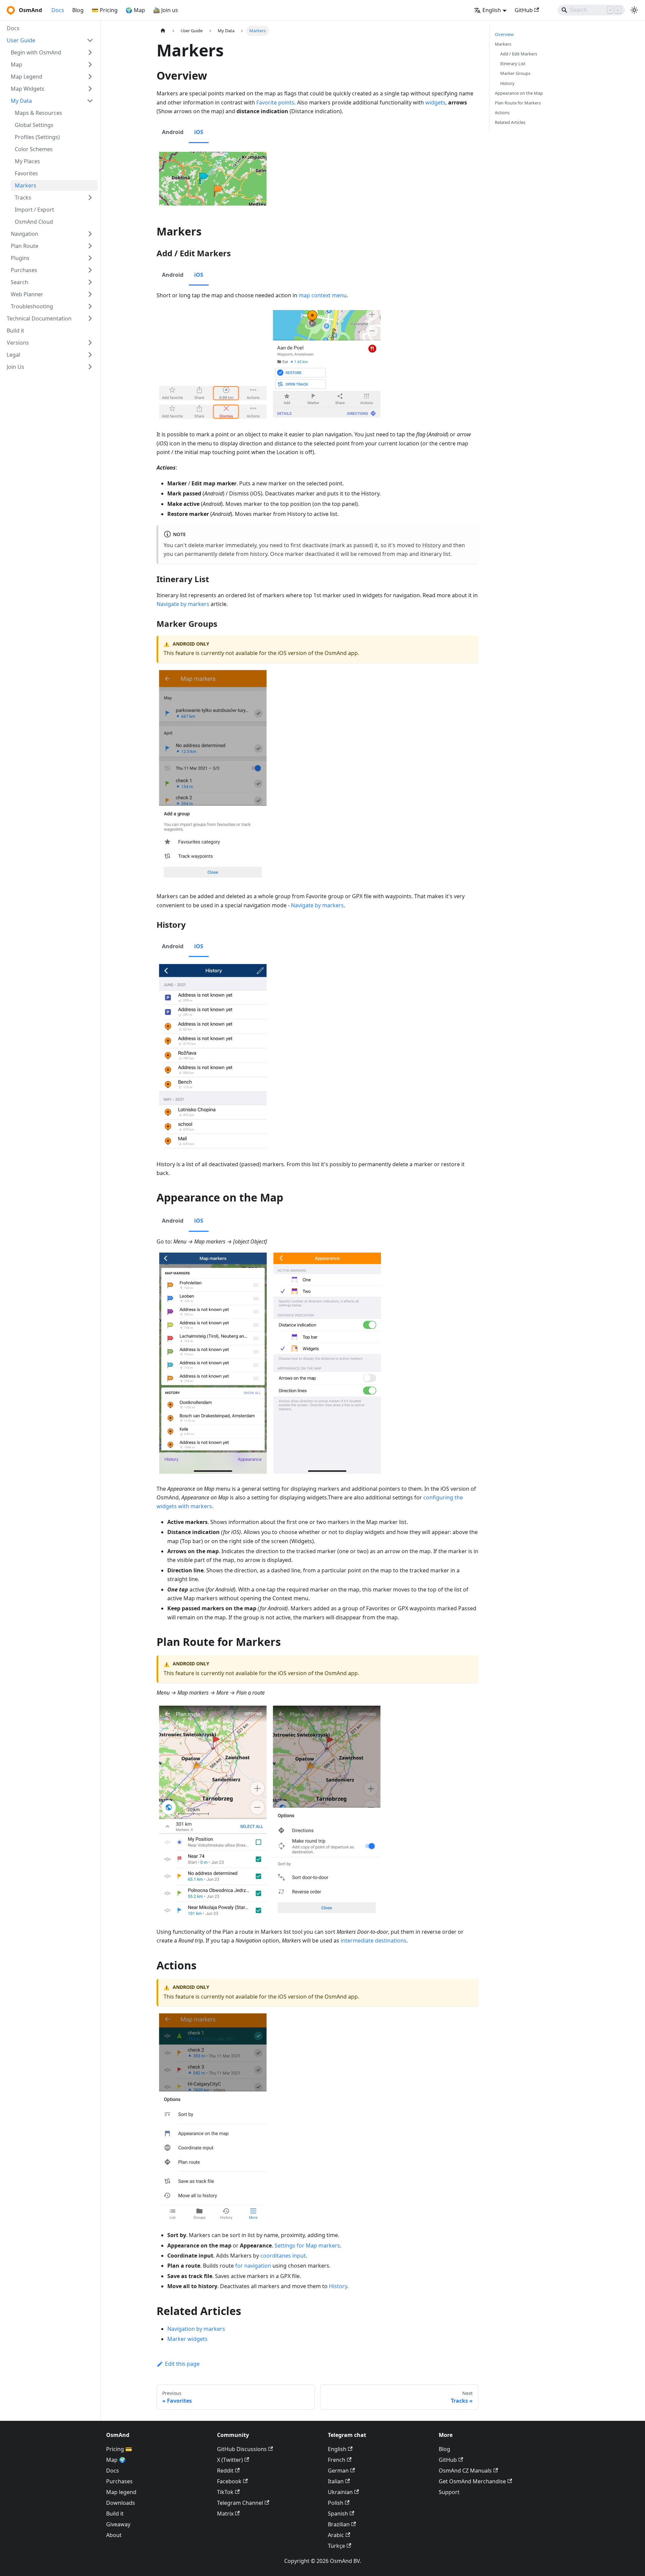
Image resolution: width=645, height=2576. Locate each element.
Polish (336, 2503)
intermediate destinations (374, 1940)
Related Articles (510, 122)
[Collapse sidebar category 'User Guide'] (90, 40)
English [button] (492, 10)
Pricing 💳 (119, 2449)
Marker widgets (187, 2339)
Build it (115, 2514)
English (337, 2449)
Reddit (225, 2471)
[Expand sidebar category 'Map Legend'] (90, 77)
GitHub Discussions (242, 2449)
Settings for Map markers (307, 2245)
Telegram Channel (240, 2503)
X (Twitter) (230, 2460)
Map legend (121, 2492)
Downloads (121, 2503)
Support (449, 2492)
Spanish (338, 2514)
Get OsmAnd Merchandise (472, 2481)
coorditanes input (283, 2256)
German (338, 2471)
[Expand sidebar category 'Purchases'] (90, 270)
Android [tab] (173, 132)
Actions (502, 113)
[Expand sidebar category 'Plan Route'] (90, 246)
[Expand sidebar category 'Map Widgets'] (90, 89)
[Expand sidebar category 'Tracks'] (90, 198)
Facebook (229, 2481)
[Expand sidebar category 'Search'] (90, 282)
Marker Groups (515, 73)
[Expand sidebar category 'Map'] (90, 64)
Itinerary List (513, 63)
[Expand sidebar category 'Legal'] (90, 355)
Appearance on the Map (519, 93)
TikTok (225, 2492)
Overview (504, 34)
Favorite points (275, 102)
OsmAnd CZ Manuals (465, 2471)
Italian (336, 2481)
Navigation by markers (196, 2329)
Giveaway (118, 2524)
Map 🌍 (116, 2460)
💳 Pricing (105, 10)
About (114, 2535)
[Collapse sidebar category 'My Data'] (90, 101)
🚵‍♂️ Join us (166, 10)
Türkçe (336, 2546)
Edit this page (182, 2364)
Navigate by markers (183, 604)
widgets (435, 102)
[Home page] (163, 31)
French (337, 2460)
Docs (58, 10)
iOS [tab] (199, 132)
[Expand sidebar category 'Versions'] (90, 343)
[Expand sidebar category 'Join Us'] (90, 367)
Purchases (119, 2481)
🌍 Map (135, 10)
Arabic (336, 2535)
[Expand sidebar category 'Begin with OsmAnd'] (90, 52)
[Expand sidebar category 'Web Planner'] (90, 294)
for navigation (253, 2266)
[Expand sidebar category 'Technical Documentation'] (90, 318)
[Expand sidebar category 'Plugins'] (90, 258)
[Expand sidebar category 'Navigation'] (90, 234)
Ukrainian (340, 2492)
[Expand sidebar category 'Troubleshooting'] (90, 306)
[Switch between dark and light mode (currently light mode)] (634, 10)
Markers (503, 44)
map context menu (323, 295)
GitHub (524, 10)
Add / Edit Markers (519, 54)
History (432, 545)
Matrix (225, 2514)
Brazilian (339, 2524)
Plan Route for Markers (518, 103)
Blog (78, 10)
